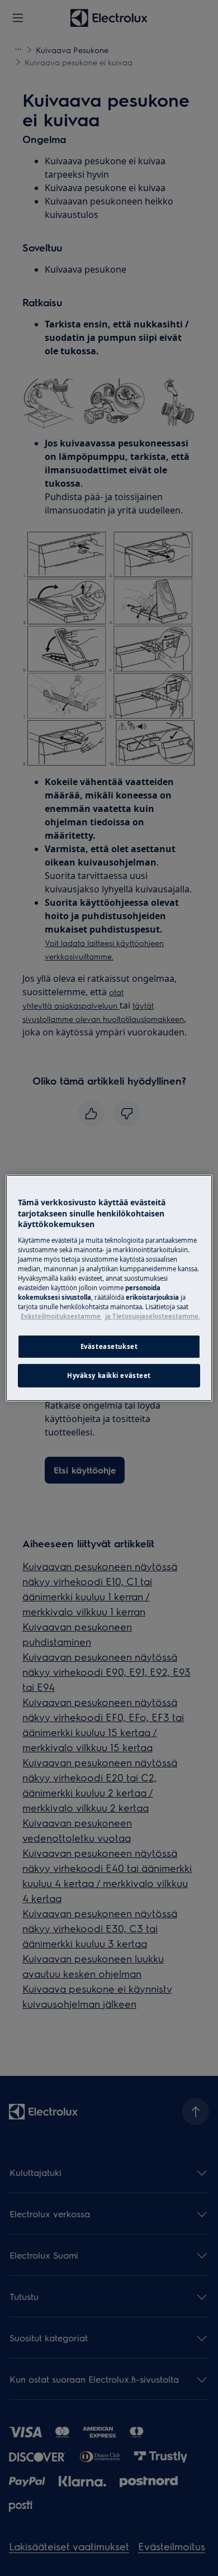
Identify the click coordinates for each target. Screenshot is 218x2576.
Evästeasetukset (109, 1346)
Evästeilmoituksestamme (61, 1316)
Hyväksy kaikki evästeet (109, 1375)
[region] (109, 1288)
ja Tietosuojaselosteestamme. (153, 1316)
